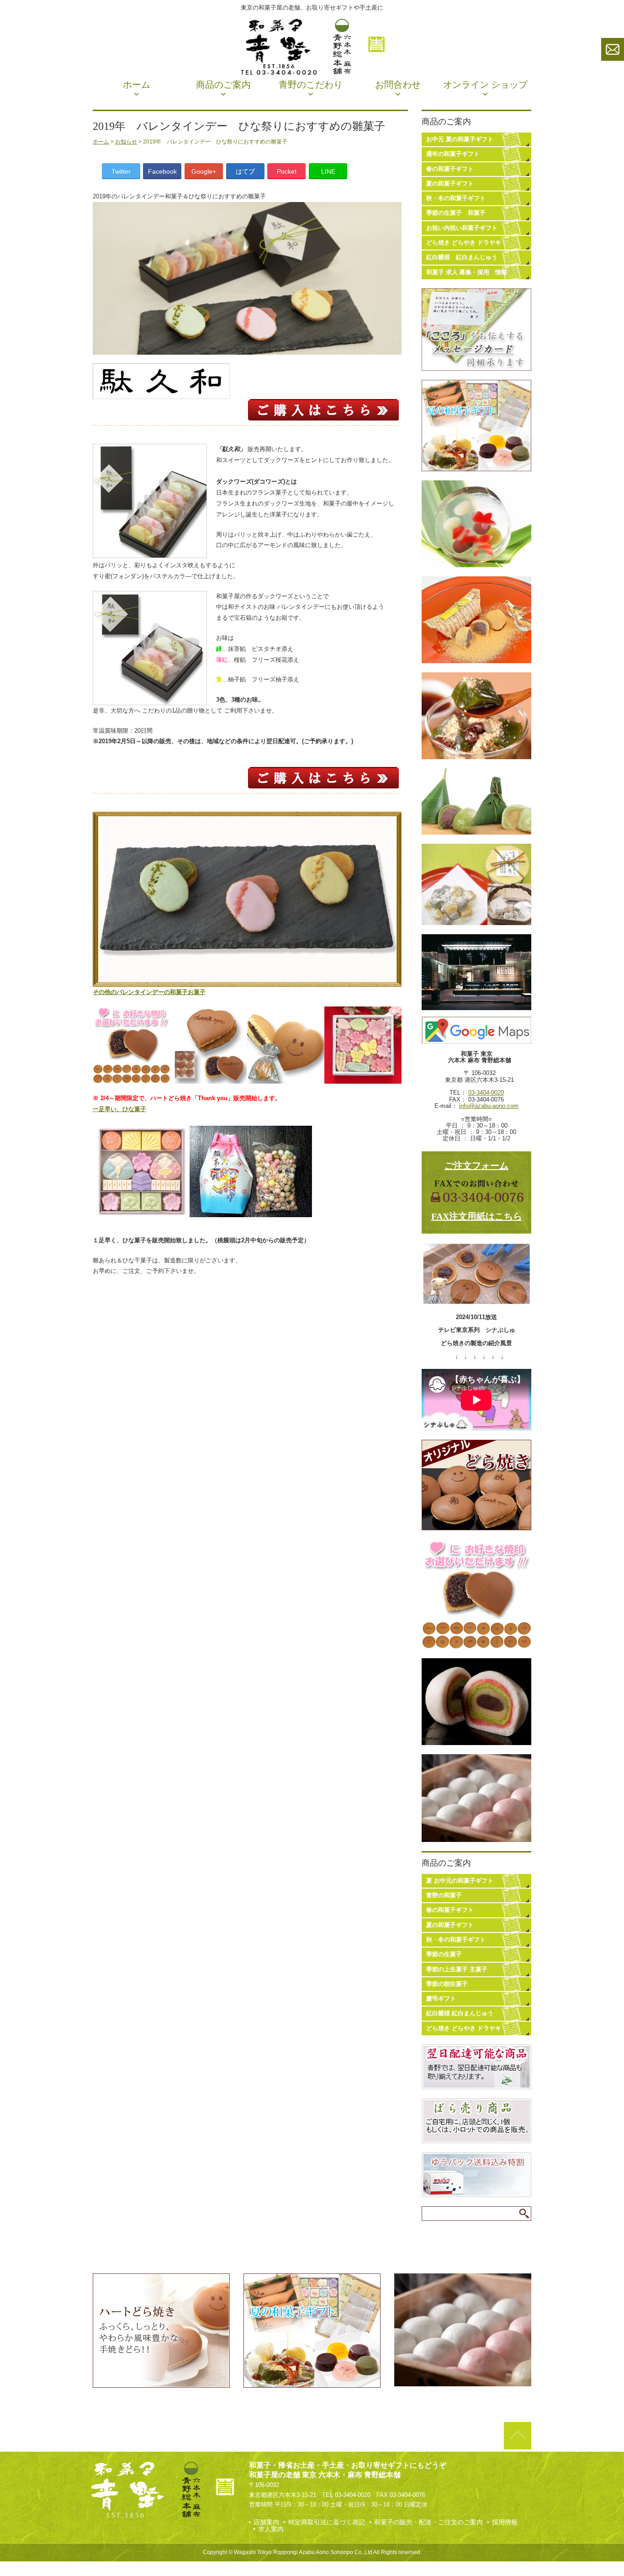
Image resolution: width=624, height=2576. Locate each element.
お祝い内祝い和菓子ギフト (462, 228)
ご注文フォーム (476, 1166)
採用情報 (505, 2522)
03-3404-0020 (486, 1093)
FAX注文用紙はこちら (477, 1216)
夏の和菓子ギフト (450, 184)
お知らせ (126, 142)
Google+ (204, 171)
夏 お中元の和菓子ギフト (460, 1881)
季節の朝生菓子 (447, 1984)
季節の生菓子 (444, 1954)
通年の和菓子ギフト (453, 154)
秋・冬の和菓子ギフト (456, 198)
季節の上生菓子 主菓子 (457, 1969)
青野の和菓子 (444, 1895)
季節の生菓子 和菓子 (456, 213)
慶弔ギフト (441, 1999)
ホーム (137, 85)
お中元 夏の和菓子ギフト (460, 139)
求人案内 (271, 2529)
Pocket (287, 171)
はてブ (245, 171)
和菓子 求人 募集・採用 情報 (467, 272)
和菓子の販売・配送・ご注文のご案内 (428, 2522)
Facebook (162, 171)
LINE (328, 171)
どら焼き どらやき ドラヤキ (464, 242)
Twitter (121, 171)
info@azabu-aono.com (489, 1106)
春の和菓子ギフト (450, 169)
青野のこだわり (311, 85)
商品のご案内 (223, 85)
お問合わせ (398, 85)
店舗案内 (266, 2522)
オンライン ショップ (485, 85)
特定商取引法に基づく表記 (327, 2522)
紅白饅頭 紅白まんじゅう (462, 257)
